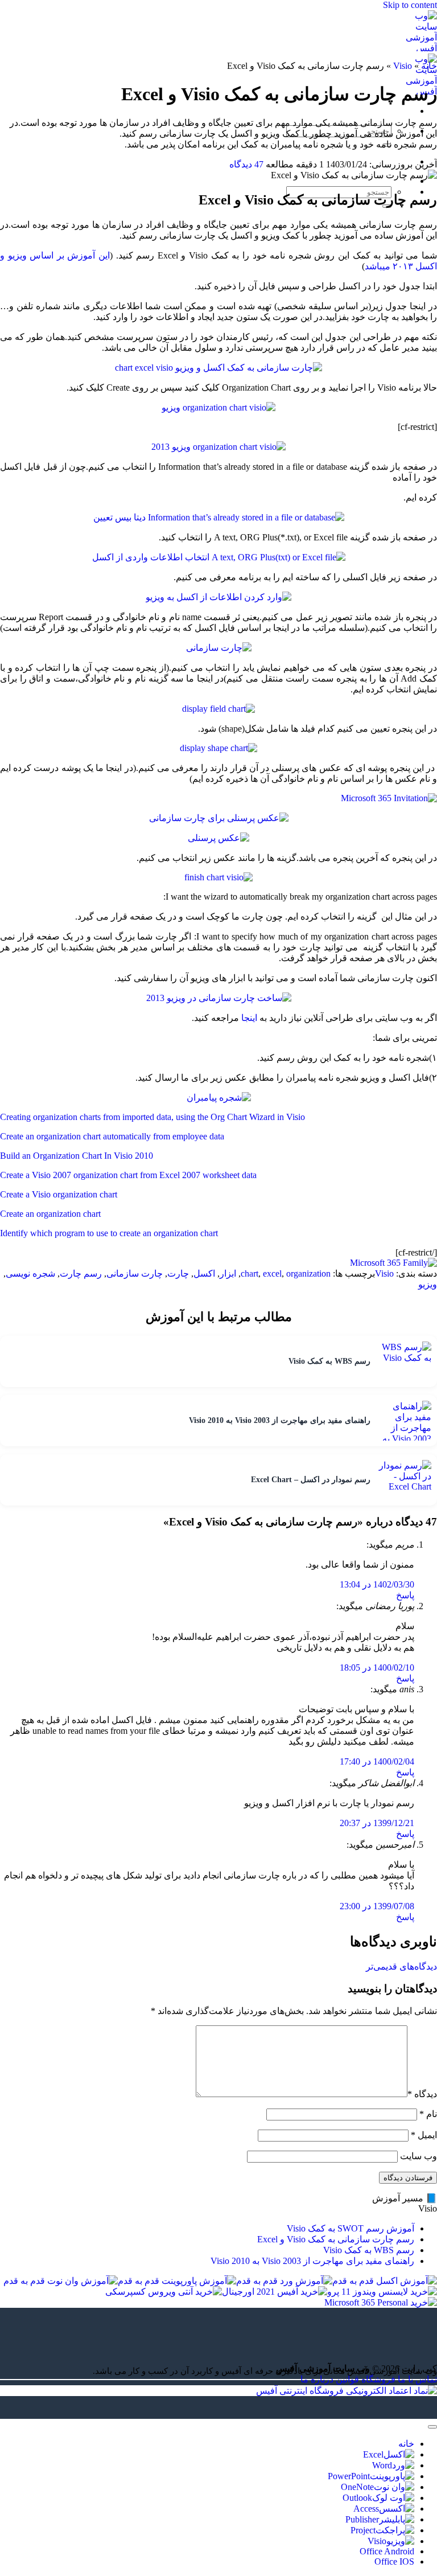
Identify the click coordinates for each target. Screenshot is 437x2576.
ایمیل (424, 2135)
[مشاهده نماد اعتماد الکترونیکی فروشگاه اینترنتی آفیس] (347, 2391)
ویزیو (428, 1284)
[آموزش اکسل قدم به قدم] (385, 2281)
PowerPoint (349, 2476)
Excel (373, 2454)
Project (363, 2530)
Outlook (357, 2498)
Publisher (362, 2519)
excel (272, 1273)
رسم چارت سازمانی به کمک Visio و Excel (336, 2239)
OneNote (357, 2487)
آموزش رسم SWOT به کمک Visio (351, 2228)
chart (250, 1273)
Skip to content (410, 5)
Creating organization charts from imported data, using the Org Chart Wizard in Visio (152, 1117)
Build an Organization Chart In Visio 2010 (77, 1156)
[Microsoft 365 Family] (393, 1263)
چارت (178, 1273)
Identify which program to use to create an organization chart (109, 1233)
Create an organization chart (50, 1214)
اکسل (204, 1273)
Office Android (387, 2551)
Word (382, 2465)
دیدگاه (422, 2094)
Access (366, 2509)
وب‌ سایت (419, 2156)
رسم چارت (81, 1273)
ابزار (228, 1273)
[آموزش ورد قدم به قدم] (284, 2281)
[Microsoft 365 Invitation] (389, 798)
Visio (403, 66)
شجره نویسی (30, 1273)
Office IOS (394, 2561)
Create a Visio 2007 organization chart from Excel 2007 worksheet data (128, 1175)
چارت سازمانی (135, 1273)
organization (308, 1273)
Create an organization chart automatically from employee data (112, 1136)
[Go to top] (432, 2427)
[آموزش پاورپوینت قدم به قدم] (177, 2281)
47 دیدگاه (246, 164)
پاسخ (405, 1595)
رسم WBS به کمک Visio (369, 2250)
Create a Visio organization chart (59, 1194)
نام (428, 2114)
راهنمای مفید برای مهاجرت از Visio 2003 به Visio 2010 (312, 2261)
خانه (429, 66)
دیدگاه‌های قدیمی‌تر (401, 1966)
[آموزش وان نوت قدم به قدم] (61, 2281)
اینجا (249, 1018)
